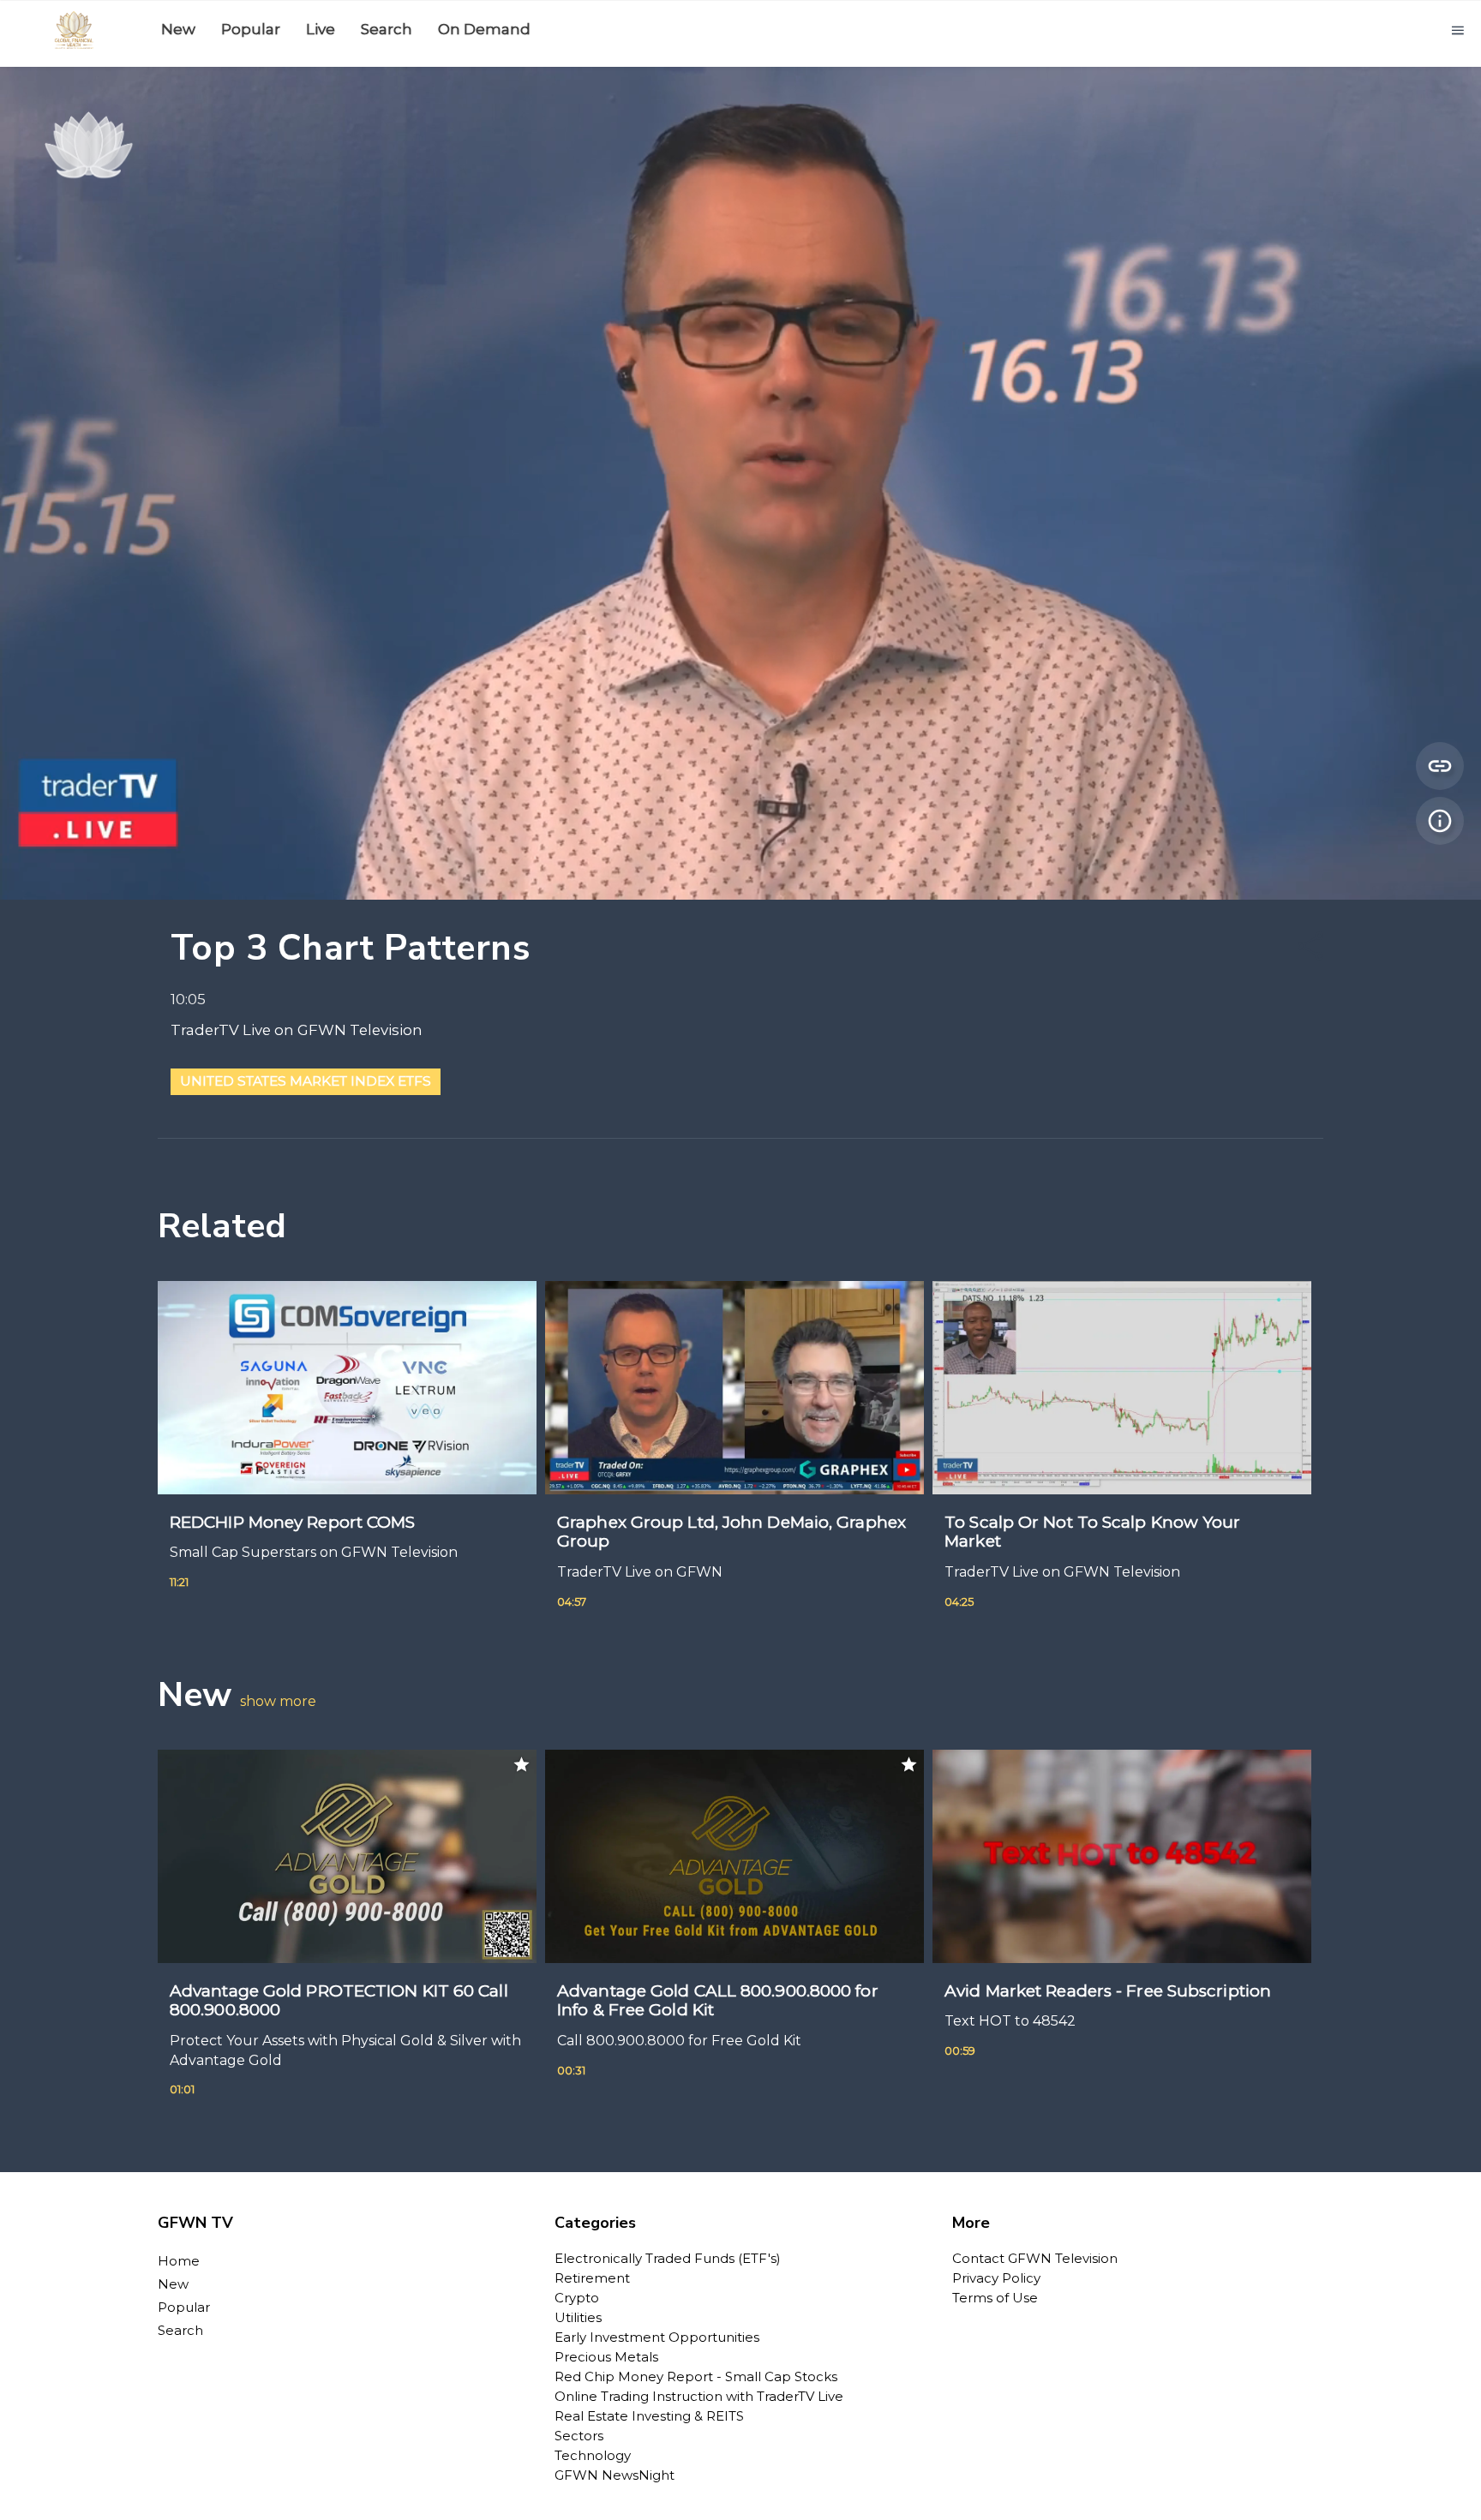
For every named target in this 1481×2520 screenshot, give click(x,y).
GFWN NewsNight (615, 2475)
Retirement (592, 2278)
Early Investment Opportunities (657, 2337)
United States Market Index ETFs (306, 1081)
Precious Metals (606, 2357)
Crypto (577, 2298)
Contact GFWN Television (1035, 2258)
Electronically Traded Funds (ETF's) (668, 2258)
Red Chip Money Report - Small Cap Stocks (696, 2376)
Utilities (578, 2317)
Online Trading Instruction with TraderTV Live (699, 2396)
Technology (593, 2455)
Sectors (579, 2436)
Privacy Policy (996, 2278)
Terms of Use (995, 2298)
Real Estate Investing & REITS (649, 2416)
